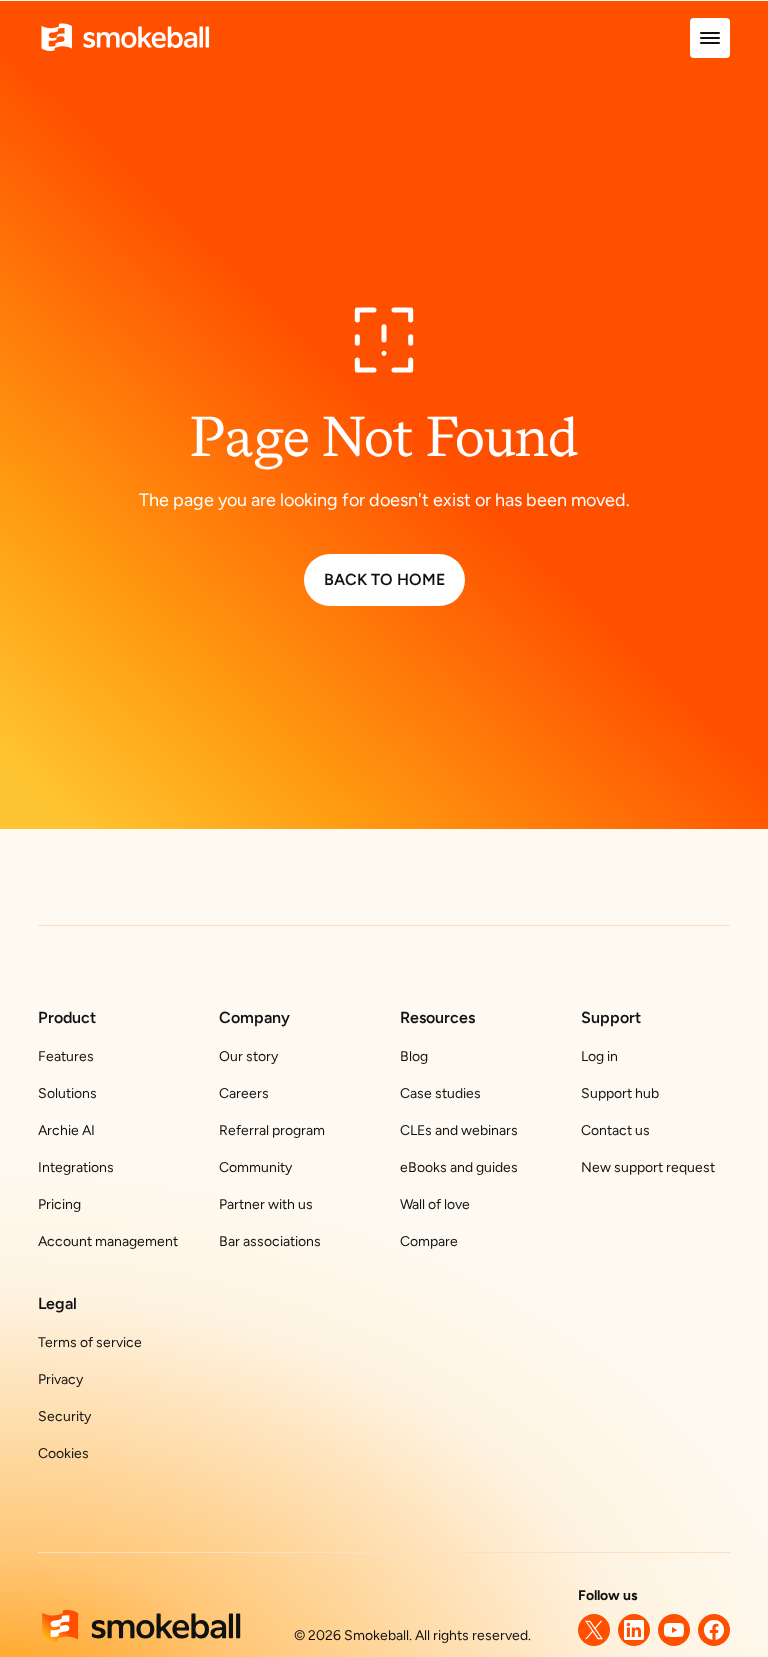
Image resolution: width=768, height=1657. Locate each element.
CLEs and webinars (459, 1130)
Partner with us (266, 1204)
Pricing (59, 1204)
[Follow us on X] (594, 1630)
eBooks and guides (459, 1167)
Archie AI (66, 1130)
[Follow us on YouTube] (674, 1630)
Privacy (60, 1379)
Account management (108, 1241)
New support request (648, 1167)
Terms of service (90, 1342)
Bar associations (270, 1241)
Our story (248, 1056)
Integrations (76, 1167)
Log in (599, 1056)
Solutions (67, 1093)
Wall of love (435, 1204)
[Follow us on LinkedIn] (634, 1630)
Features (66, 1056)
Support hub (620, 1093)
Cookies (63, 1453)
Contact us (615, 1130)
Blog (414, 1056)
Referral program (272, 1130)
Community (255, 1167)
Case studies (440, 1093)
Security (64, 1416)
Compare (429, 1241)
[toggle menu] (710, 38)
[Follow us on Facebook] (714, 1630)
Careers (244, 1093)
